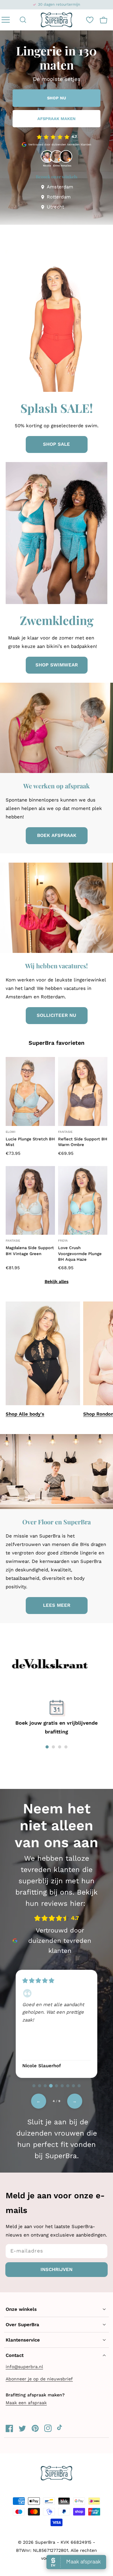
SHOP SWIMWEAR (57, 665)
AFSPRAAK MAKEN (56, 119)
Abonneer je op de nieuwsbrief (39, 2379)
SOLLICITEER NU (56, 1015)
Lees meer (57, 1605)
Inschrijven (56, 2269)
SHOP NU (56, 98)
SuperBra (45, 2542)
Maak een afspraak (26, 2403)
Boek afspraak (57, 835)
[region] (56, 2023)
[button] (23, 20)
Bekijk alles (56, 1281)
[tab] (34, 2086)
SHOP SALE (56, 444)
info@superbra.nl (24, 2367)
